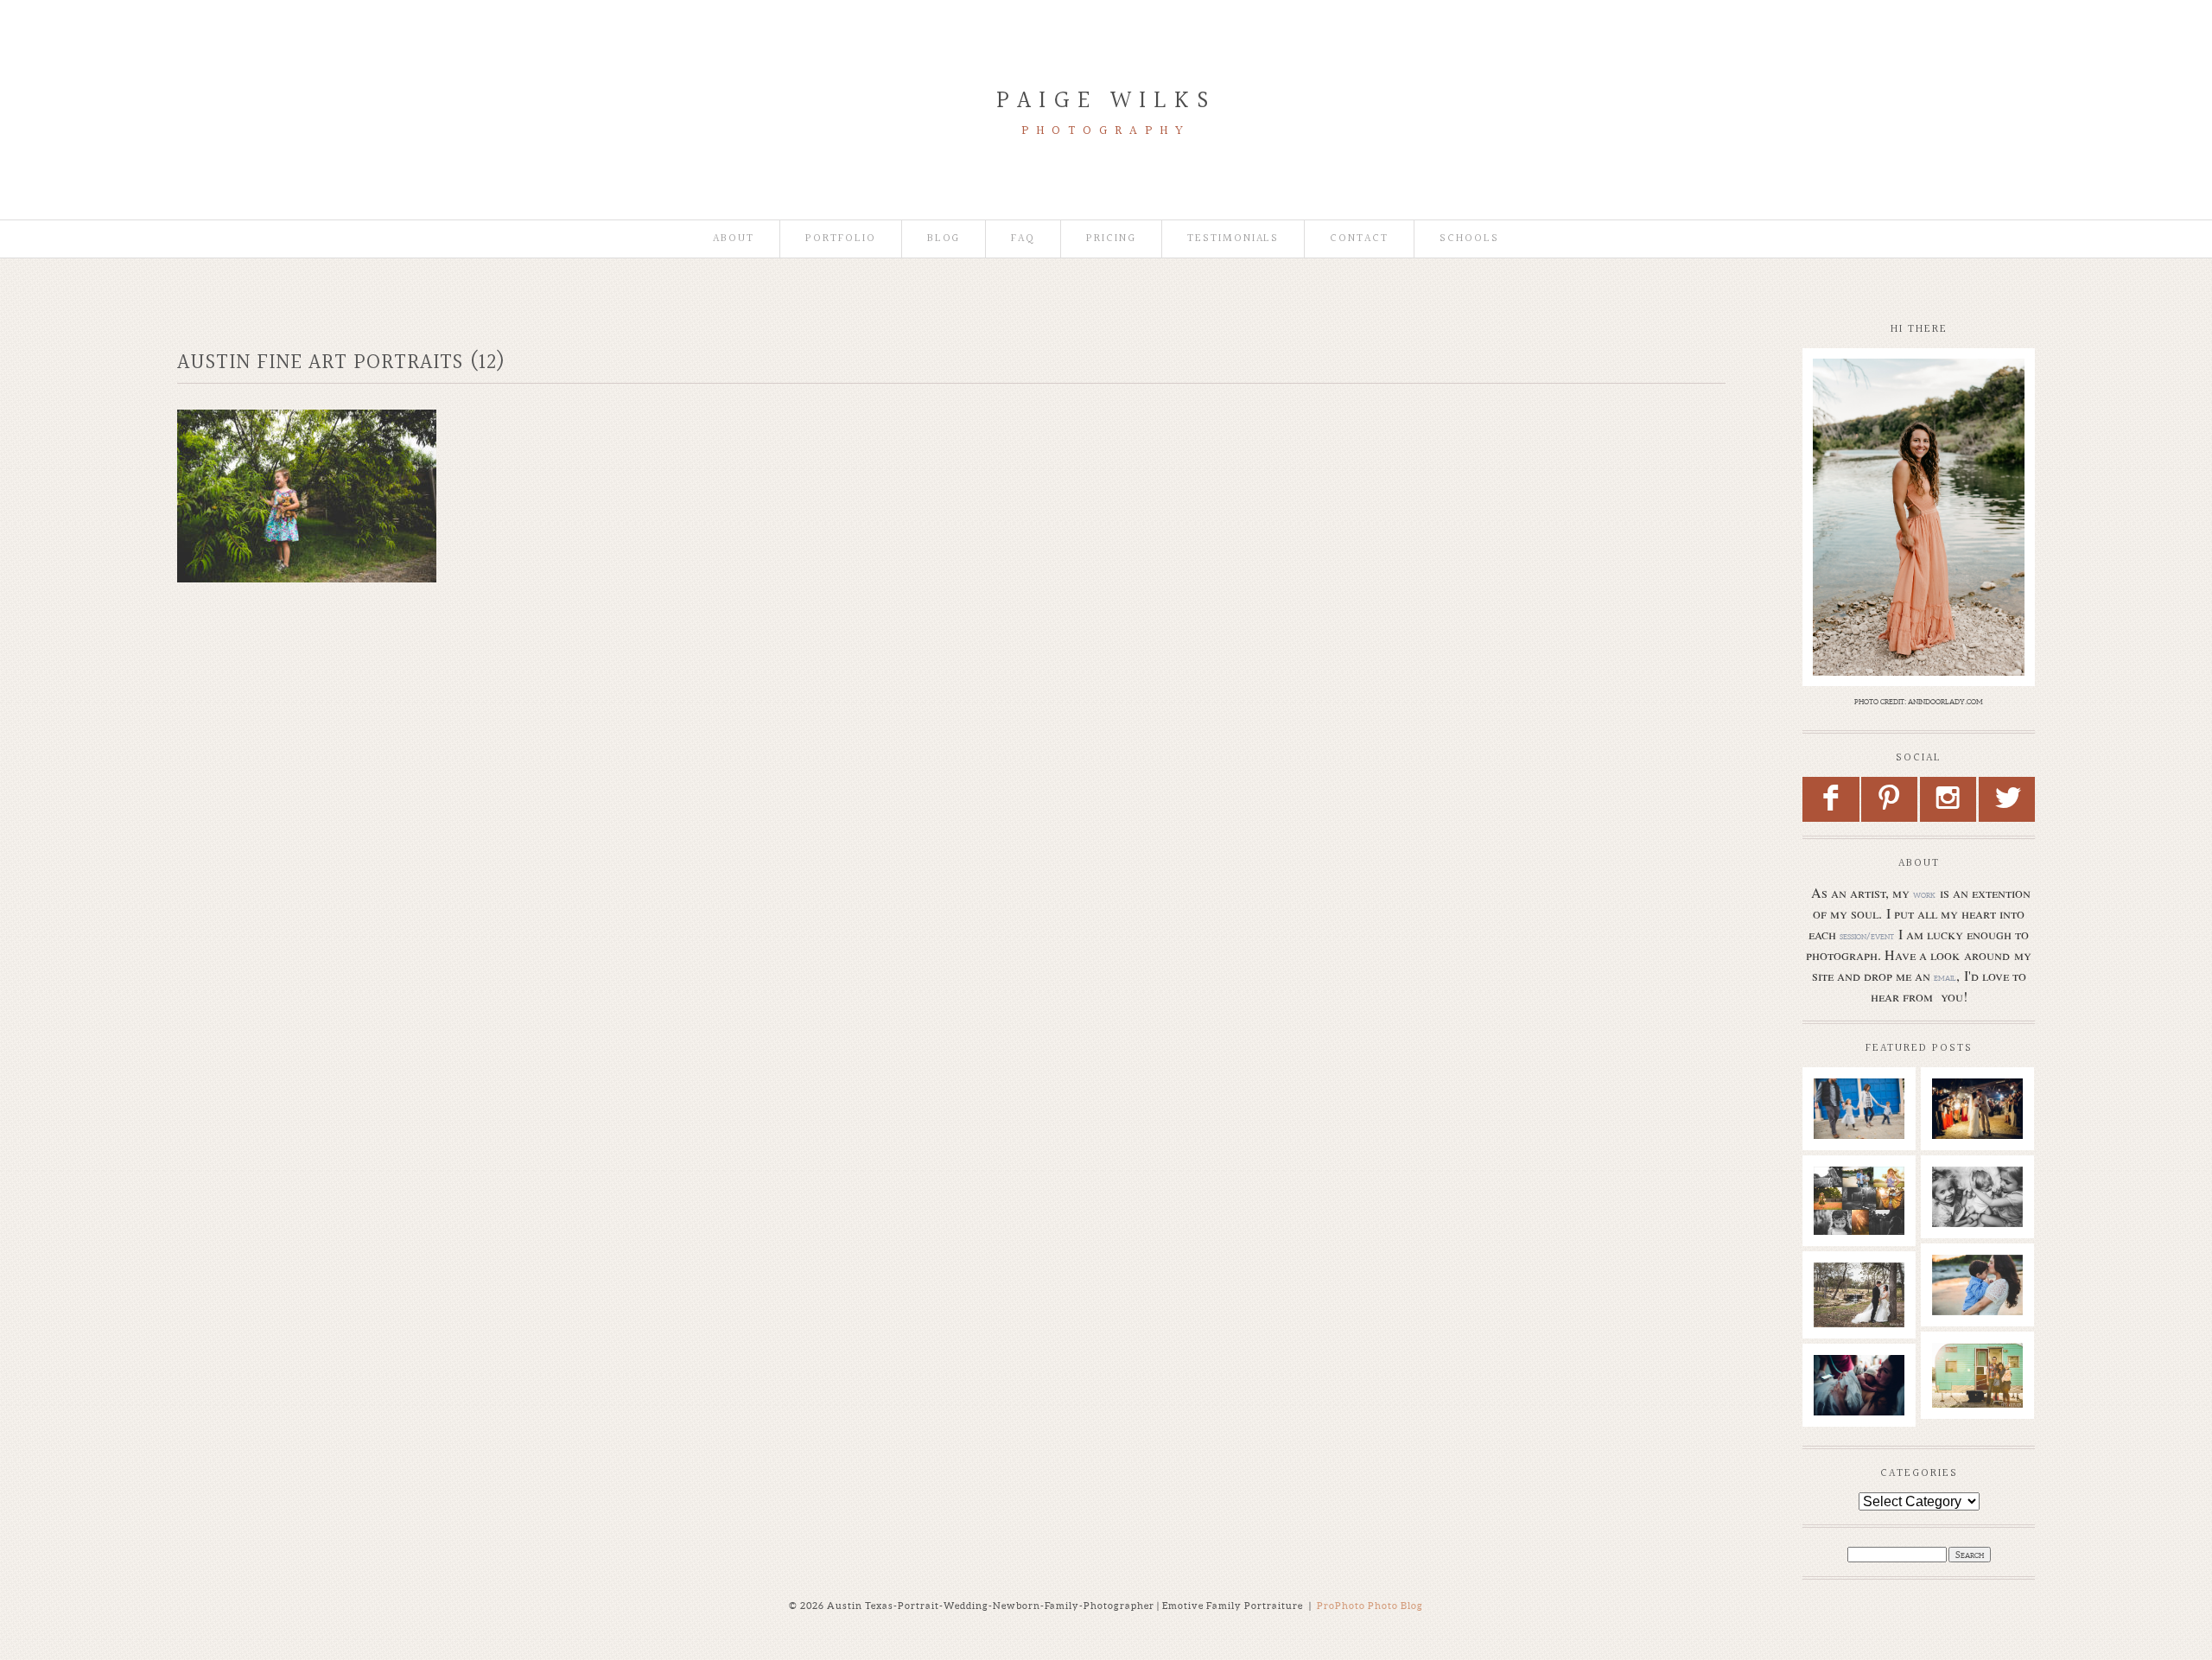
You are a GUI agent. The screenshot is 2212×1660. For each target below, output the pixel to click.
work (1924, 894)
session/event (1867, 936)
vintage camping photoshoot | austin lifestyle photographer (1986, 1402)
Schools (1469, 239)
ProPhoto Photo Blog (1370, 1606)
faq (1023, 239)
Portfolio (841, 239)
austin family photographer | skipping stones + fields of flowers (1986, 1322)
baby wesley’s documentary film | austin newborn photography (1985, 1234)
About (734, 239)
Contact (1359, 239)
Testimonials (1233, 239)
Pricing (1111, 239)
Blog (944, 239)
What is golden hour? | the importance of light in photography (1864, 1225)
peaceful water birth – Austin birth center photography (1864, 1415)
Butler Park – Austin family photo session (1859, 1129)
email (1945, 977)
